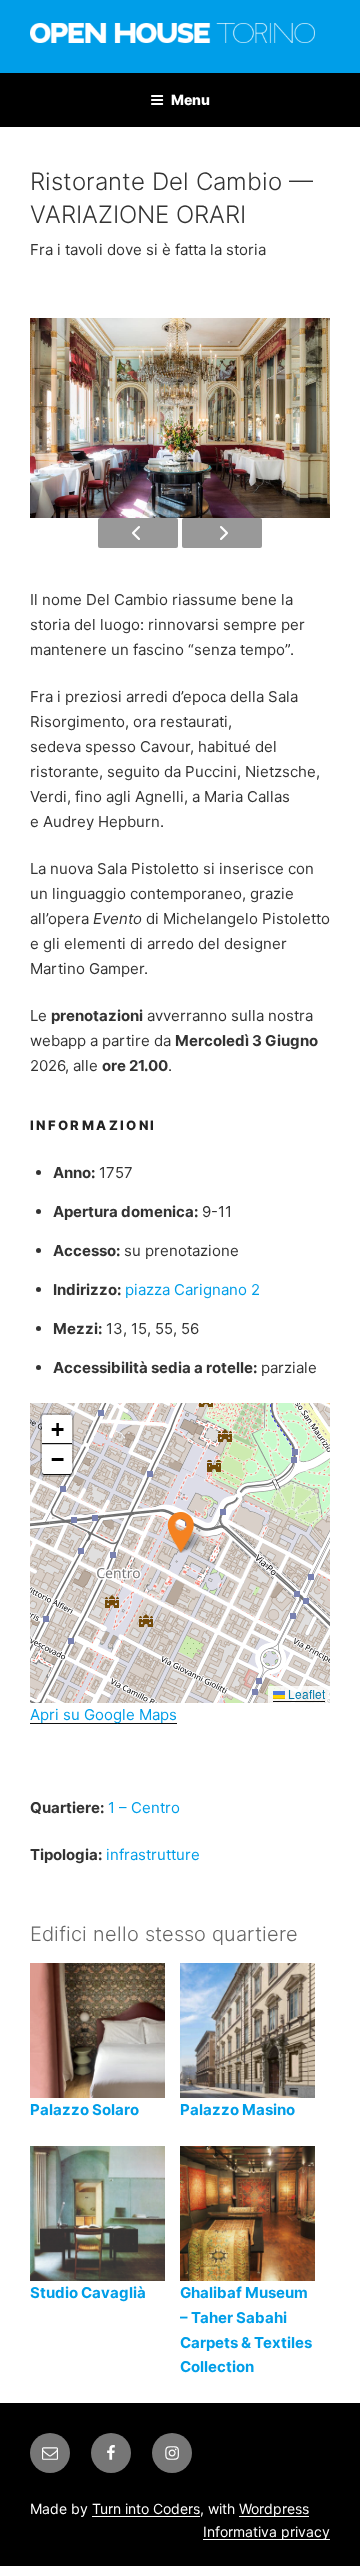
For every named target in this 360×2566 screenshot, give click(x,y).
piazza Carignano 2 (192, 1289)
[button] (180, 1532)
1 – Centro (144, 1807)
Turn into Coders (146, 2508)
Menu (190, 99)
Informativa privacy (266, 2531)
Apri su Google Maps (103, 1714)
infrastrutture (153, 1854)
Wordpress (274, 2508)
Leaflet (305, 1693)
